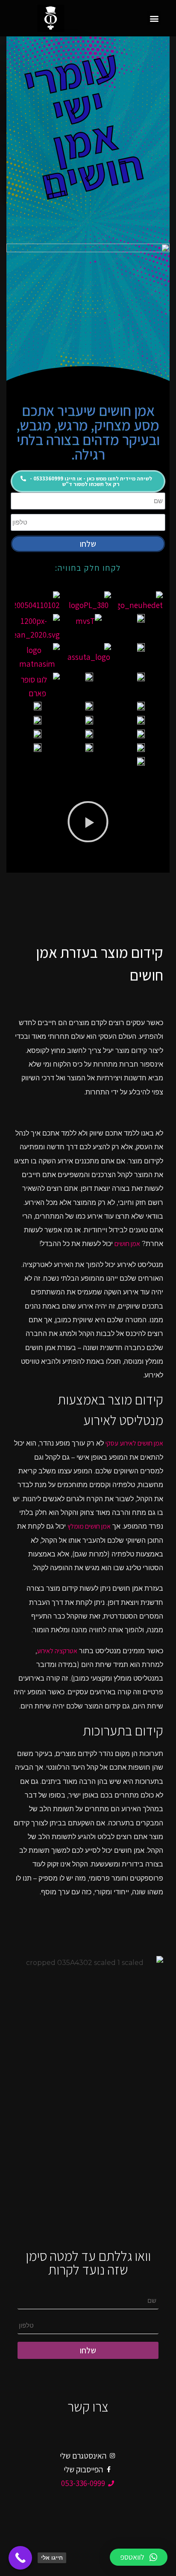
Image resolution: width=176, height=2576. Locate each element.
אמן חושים (127, 1244)
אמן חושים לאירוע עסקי (134, 1443)
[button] (154, 18)
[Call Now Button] (20, 2558)
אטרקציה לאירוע (57, 1651)
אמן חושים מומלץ (89, 1526)
